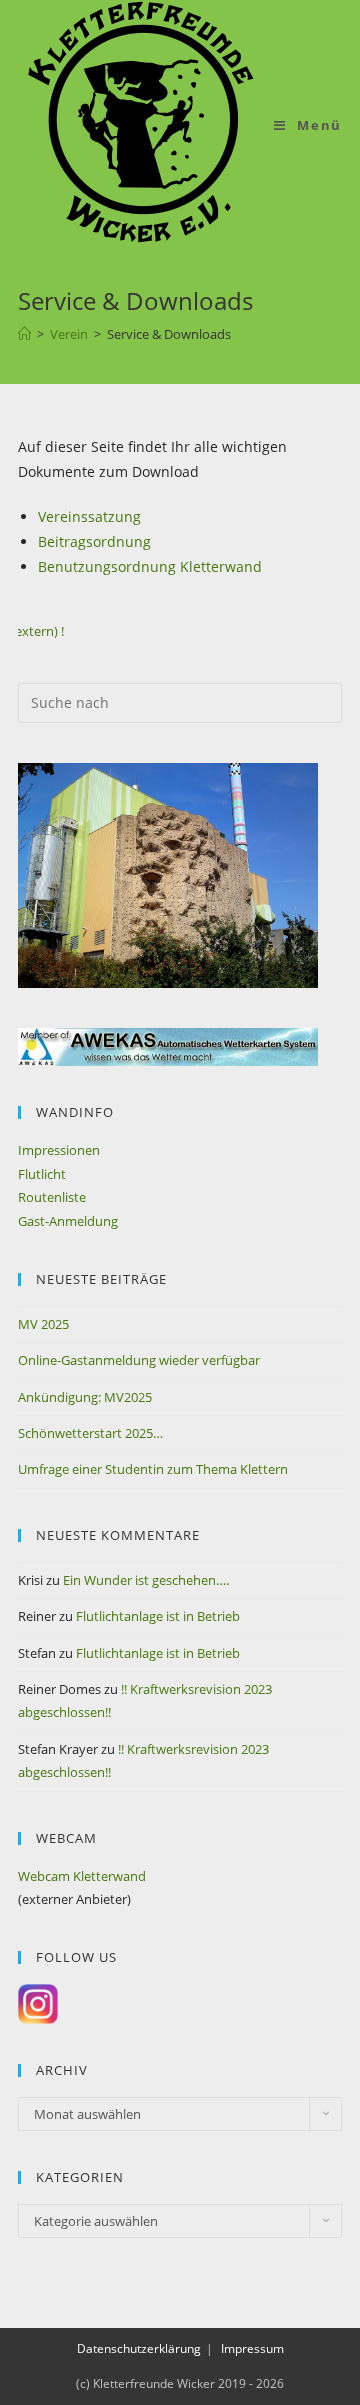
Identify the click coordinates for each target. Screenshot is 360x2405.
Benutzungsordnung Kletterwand (150, 566)
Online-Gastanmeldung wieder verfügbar (139, 1360)
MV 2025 (43, 1324)
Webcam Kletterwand (82, 1876)
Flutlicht (42, 1174)
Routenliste (52, 1197)
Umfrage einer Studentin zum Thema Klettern (153, 1469)
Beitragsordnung (94, 541)
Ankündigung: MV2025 (85, 1397)
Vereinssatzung (89, 516)
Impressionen (59, 1150)
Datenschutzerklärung (139, 2348)
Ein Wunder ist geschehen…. (146, 1580)
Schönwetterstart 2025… (90, 1433)
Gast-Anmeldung (68, 1221)
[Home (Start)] (24, 334)
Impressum (252, 2348)
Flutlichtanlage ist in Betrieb (158, 1616)
